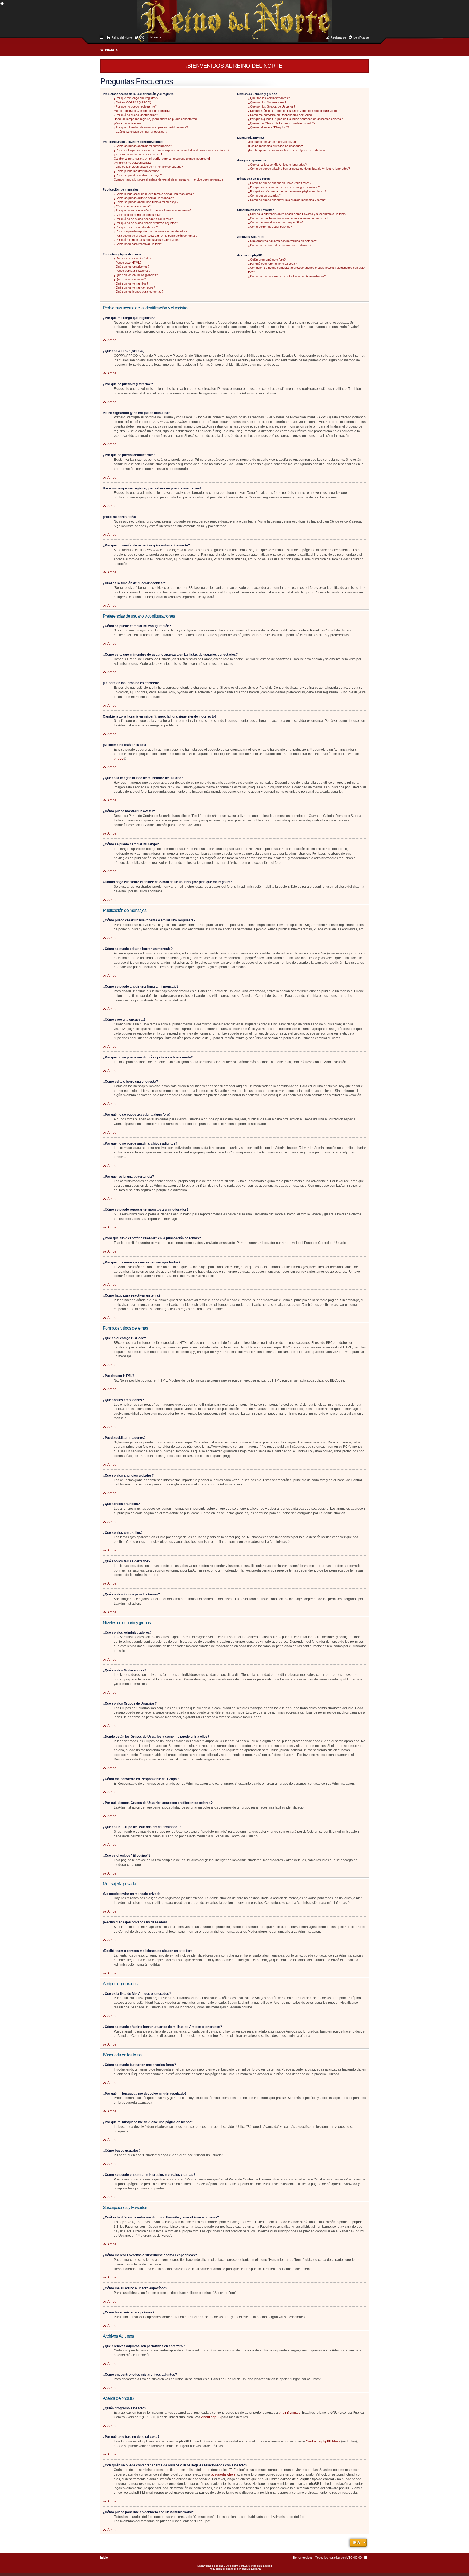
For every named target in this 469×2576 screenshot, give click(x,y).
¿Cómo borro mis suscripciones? (270, 227)
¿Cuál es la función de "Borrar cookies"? (140, 132)
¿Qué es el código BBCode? (132, 258)
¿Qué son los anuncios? (130, 279)
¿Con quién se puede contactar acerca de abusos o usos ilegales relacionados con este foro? (306, 270)
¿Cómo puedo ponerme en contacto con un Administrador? (287, 276)
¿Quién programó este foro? (267, 260)
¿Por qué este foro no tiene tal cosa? (272, 264)
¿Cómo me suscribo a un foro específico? (276, 222)
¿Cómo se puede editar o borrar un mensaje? (144, 198)
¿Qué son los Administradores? (269, 98)
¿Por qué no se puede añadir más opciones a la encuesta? (153, 210)
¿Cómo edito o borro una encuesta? (137, 215)
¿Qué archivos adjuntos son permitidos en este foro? (283, 241)
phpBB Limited (290, 2413)
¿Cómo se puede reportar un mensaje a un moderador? (150, 231)
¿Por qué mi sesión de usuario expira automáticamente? (151, 127)
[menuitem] (156, 37)
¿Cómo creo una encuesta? (132, 206)
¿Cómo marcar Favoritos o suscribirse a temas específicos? (288, 218)
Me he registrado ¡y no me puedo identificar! (143, 111)
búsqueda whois (223, 2474)
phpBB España (251, 2569)
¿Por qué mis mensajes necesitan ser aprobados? (147, 240)
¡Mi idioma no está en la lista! (133, 163)
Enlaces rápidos (102, 37)
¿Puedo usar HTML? (128, 263)
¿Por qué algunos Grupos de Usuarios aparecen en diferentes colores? (295, 119)
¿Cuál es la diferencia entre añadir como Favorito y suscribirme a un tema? (298, 214)
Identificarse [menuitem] (361, 37)
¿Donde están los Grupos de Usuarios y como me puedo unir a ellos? (294, 111)
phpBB (119, 758)
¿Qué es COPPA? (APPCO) (132, 102)
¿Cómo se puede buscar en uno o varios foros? (280, 183)
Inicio (110, 50)
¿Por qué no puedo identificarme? (136, 115)
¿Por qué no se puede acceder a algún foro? (143, 219)
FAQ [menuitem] (142, 37)
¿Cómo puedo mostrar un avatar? (136, 171)
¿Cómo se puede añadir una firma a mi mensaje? (146, 202)
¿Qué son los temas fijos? (131, 283)
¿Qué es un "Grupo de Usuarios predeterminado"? (282, 123)
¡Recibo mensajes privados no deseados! (275, 146)
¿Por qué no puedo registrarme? (135, 106)
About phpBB (211, 2417)
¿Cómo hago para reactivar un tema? (138, 244)
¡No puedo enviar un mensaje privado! (273, 142)
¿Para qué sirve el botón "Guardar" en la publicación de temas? (156, 236)
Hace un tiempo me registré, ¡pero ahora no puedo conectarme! (156, 119)
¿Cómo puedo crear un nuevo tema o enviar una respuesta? (154, 194)
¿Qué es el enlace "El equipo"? (268, 127)
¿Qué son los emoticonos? (131, 267)
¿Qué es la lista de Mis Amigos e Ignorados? (277, 165)
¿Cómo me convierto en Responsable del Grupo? (281, 115)
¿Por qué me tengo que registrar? (136, 98)
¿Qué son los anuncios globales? (136, 275)
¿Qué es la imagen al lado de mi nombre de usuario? (148, 167)
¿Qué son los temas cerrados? (134, 287)
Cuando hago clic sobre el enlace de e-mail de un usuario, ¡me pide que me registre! (169, 179)
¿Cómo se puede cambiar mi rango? (138, 175)
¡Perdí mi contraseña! (128, 123)
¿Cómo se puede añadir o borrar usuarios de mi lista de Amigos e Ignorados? (299, 169)
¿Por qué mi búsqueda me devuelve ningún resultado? (284, 187)
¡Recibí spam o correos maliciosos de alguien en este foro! (287, 150)
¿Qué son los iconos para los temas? (138, 292)
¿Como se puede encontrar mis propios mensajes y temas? (288, 200)
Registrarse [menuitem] (338, 37)
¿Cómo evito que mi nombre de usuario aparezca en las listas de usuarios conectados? (172, 150)
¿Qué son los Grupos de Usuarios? (272, 106)
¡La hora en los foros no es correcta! (138, 154)
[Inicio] (142, 15)
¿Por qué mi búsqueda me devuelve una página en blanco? (287, 191)
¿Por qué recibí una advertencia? (136, 227)
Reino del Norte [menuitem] (122, 37)
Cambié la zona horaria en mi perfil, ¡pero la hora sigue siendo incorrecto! (162, 159)
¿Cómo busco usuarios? (264, 195)
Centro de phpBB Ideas (323, 2441)
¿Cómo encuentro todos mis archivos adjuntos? (280, 245)
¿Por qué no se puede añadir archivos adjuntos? (146, 223)
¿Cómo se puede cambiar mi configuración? (143, 146)
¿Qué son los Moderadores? (267, 102)
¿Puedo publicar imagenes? (132, 271)
